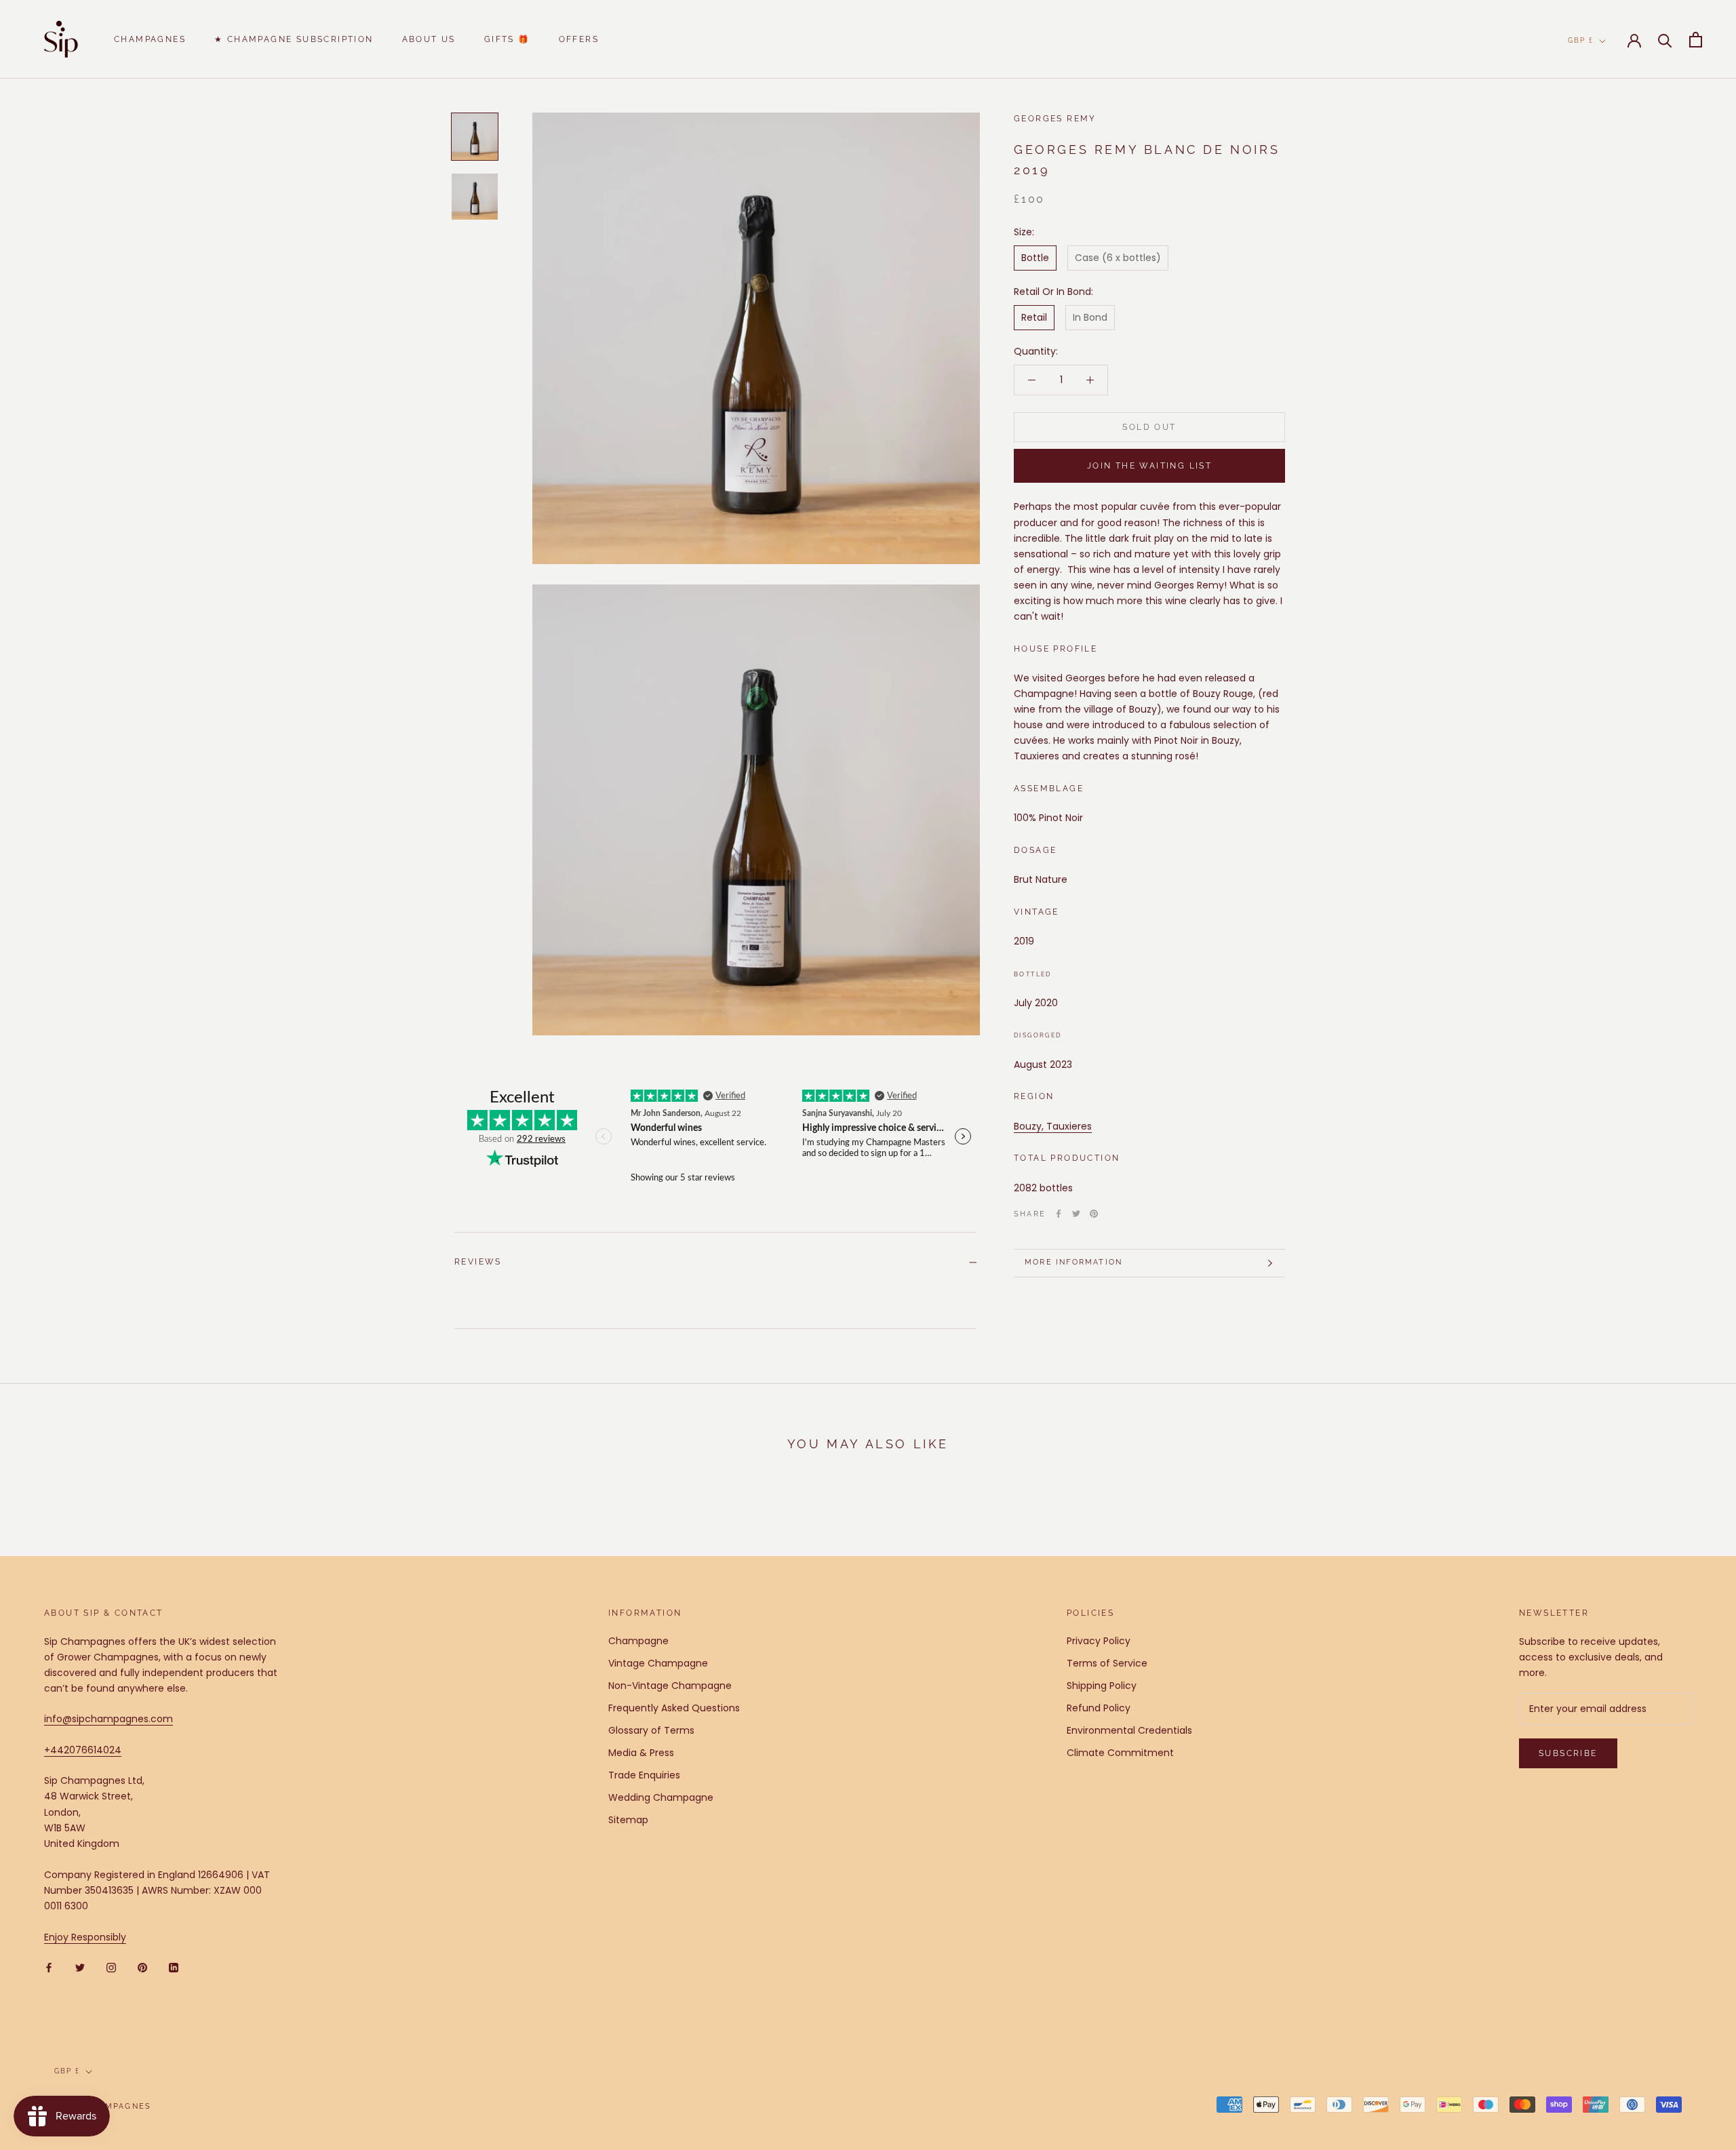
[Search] (1665, 40)
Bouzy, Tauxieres (1053, 1126)
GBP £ (1581, 40)
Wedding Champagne (661, 1797)
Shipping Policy (1102, 1686)
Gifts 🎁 (507, 39)
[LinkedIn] (174, 1967)
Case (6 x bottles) (1118, 258)
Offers (579, 39)
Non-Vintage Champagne (670, 1686)
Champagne (638, 1641)
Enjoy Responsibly (85, 1937)
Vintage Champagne (658, 1663)
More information (1073, 1262)
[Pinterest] (1094, 1214)
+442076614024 (83, 1750)
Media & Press (641, 1753)
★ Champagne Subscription (294, 39)
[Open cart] (1696, 40)
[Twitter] (1076, 1214)
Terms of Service (1107, 1663)
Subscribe (1568, 1753)
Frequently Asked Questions (674, 1708)
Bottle (1035, 258)
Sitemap (628, 1820)
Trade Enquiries (644, 1775)
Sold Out (1149, 427)
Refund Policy (1099, 1708)
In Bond (1090, 317)
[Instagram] (111, 1967)
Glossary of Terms (651, 1730)
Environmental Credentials (1129, 1730)
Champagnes (150, 39)
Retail (1034, 317)
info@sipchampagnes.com (108, 1719)
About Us (429, 39)
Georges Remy (1055, 119)
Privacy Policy (1099, 1641)
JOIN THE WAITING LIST (1149, 466)
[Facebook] (1059, 1214)
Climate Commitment (1120, 1753)
